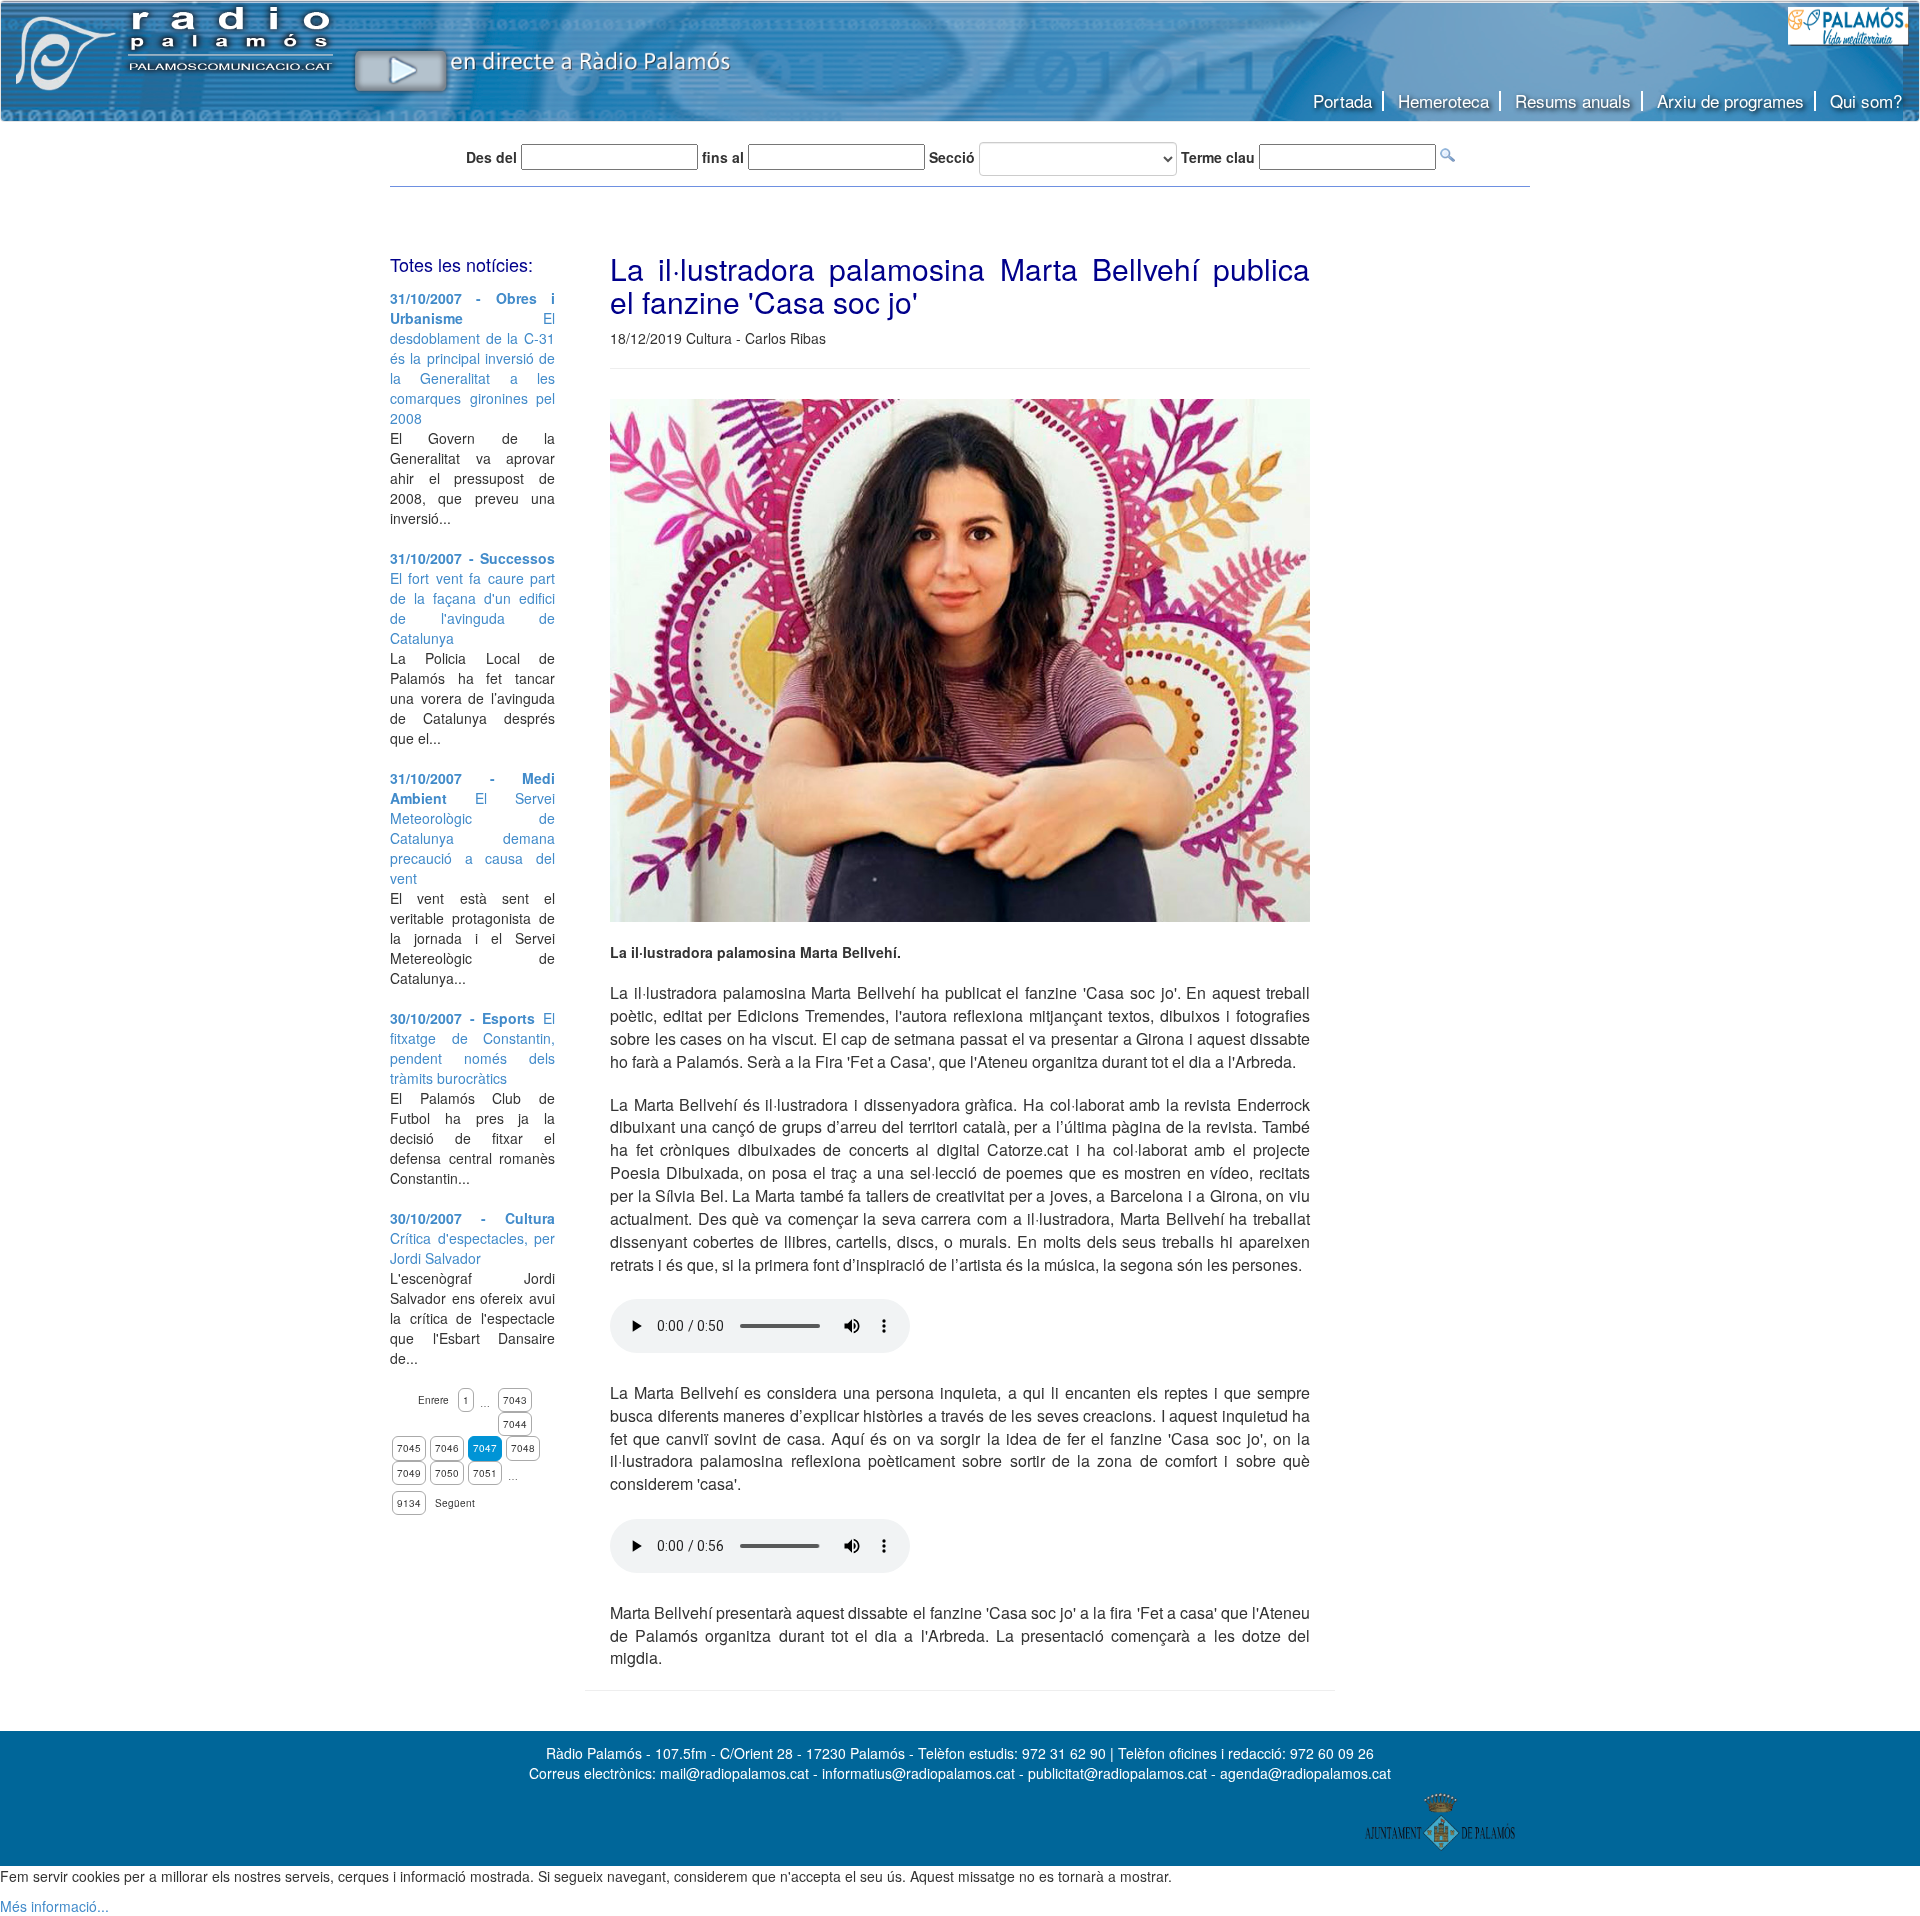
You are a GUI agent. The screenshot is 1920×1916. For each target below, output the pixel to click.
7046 (447, 1448)
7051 (485, 1473)
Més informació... (54, 1906)
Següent (455, 1503)
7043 (515, 1400)
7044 (515, 1424)
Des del (491, 157)
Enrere (433, 1400)
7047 (485, 1448)
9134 (409, 1503)
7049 (409, 1473)
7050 (447, 1473)
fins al (723, 157)
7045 (409, 1448)
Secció (952, 157)
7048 (523, 1448)
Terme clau (1218, 157)
